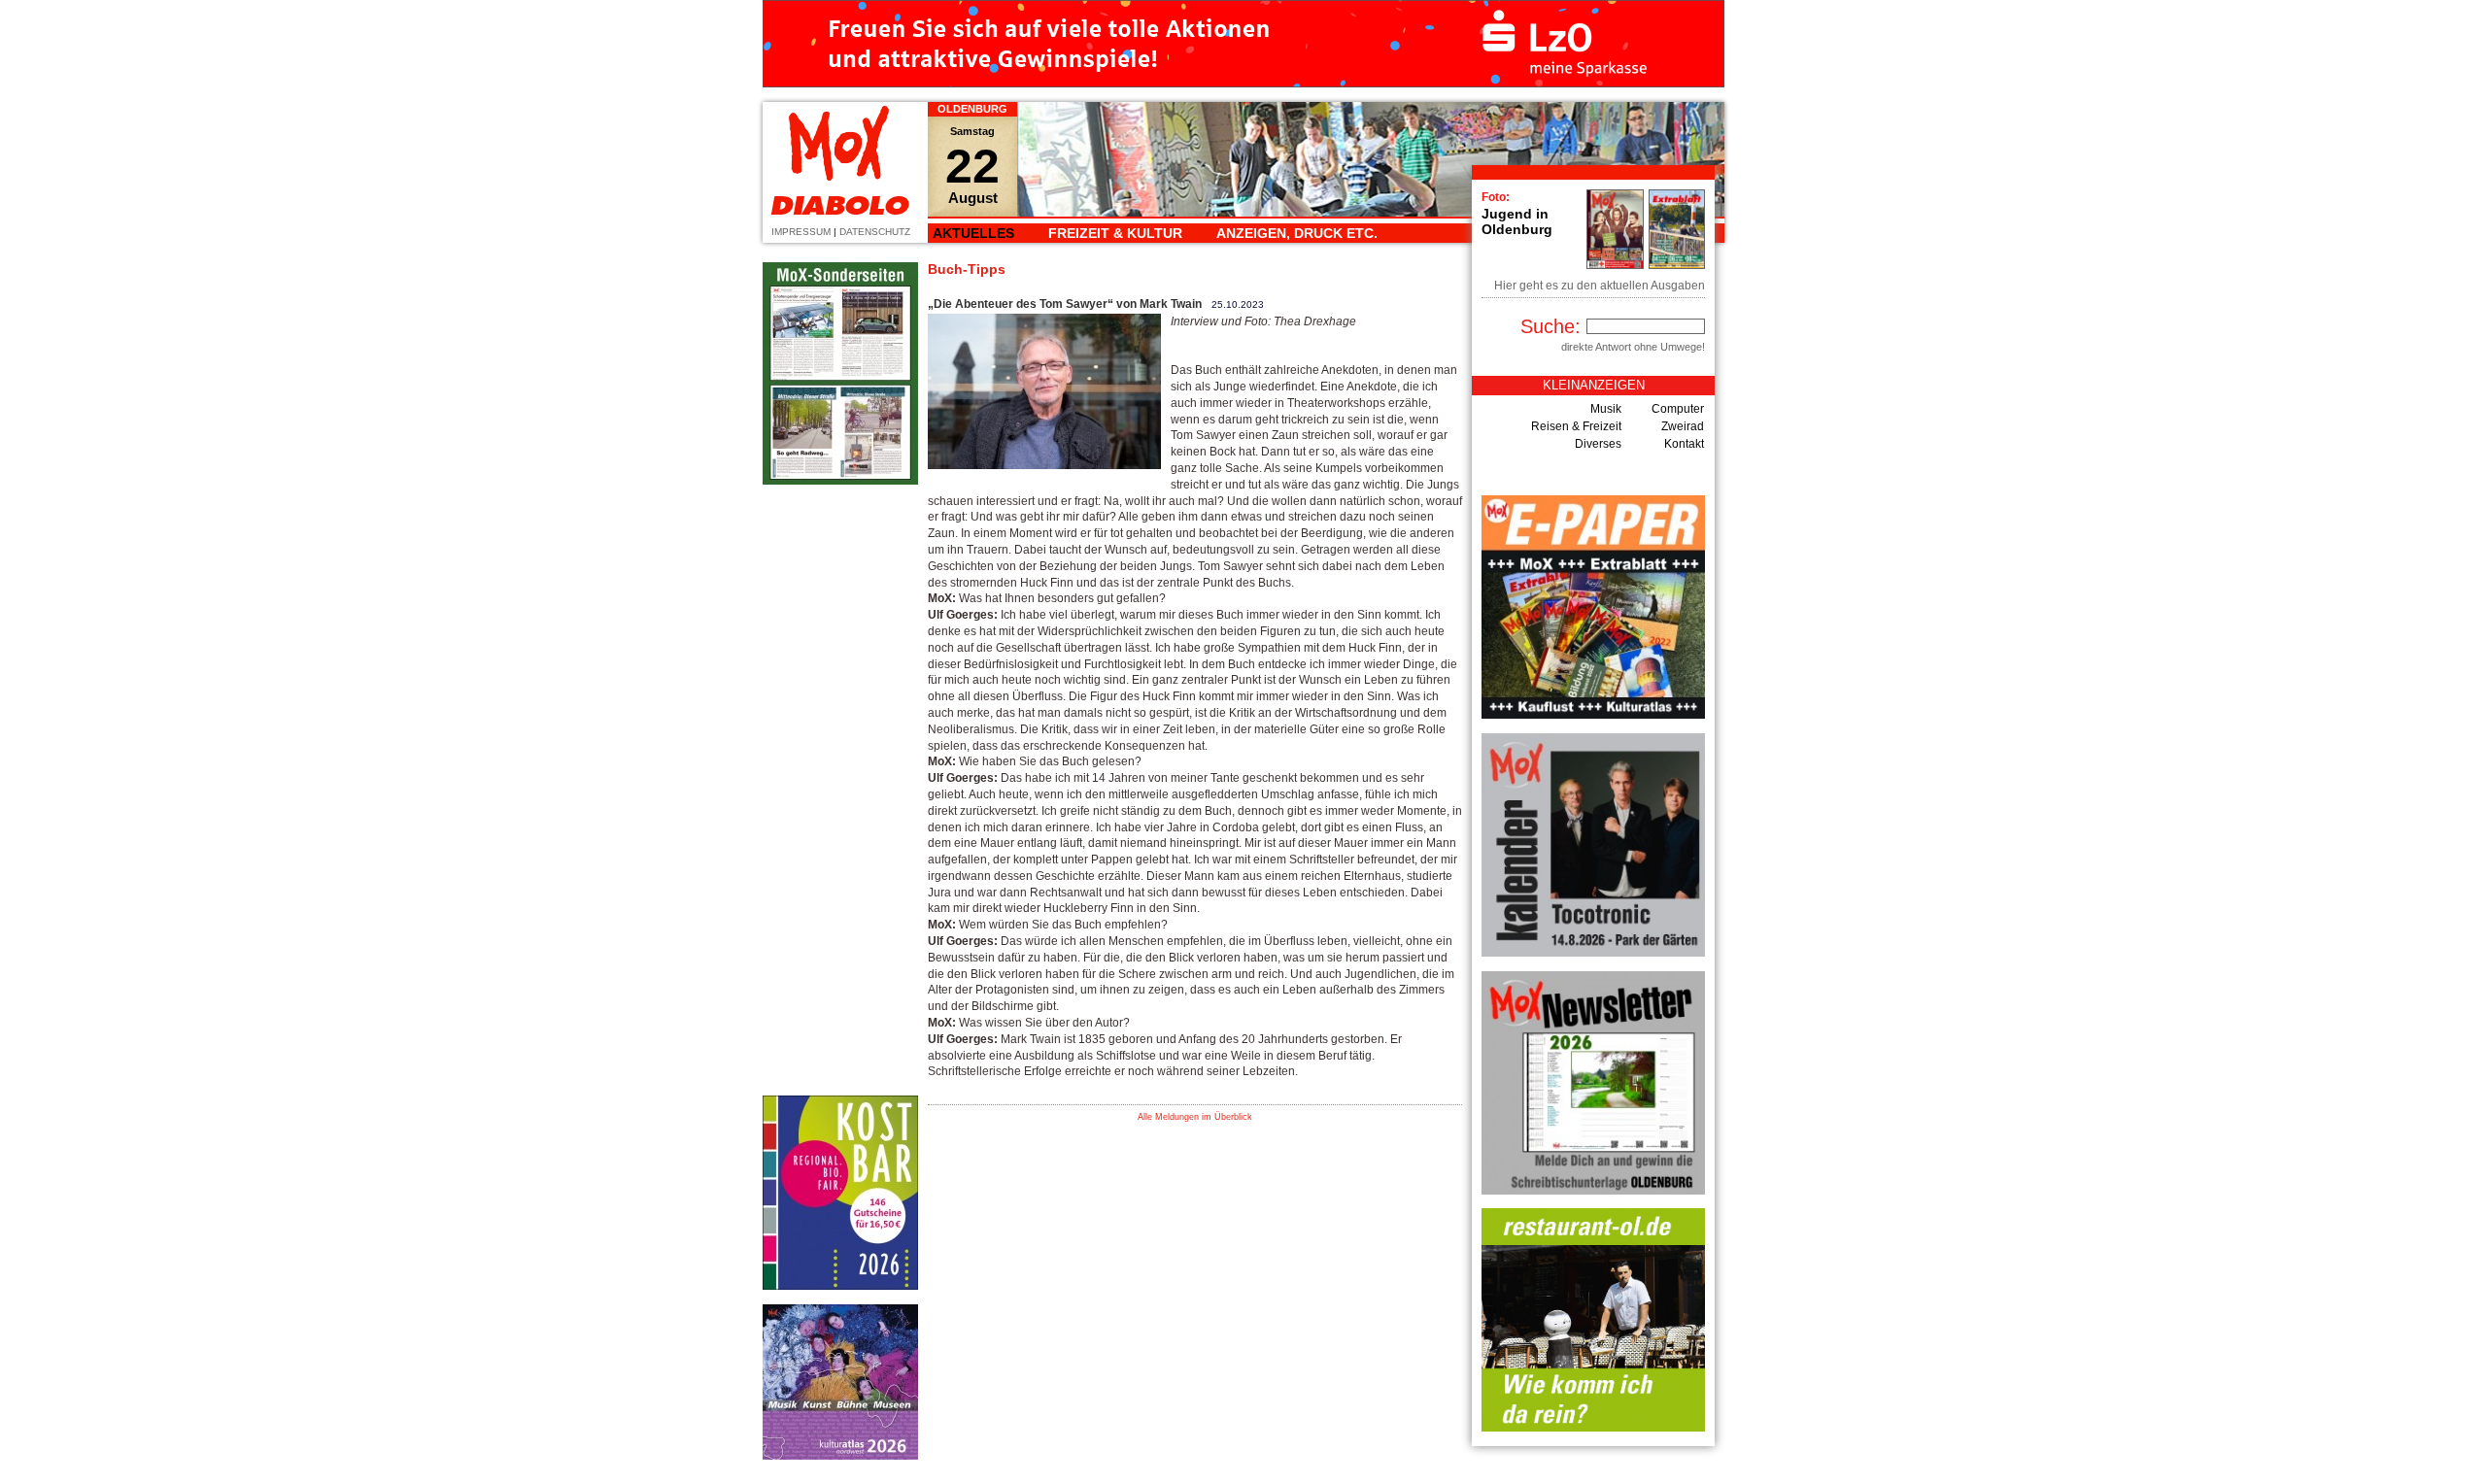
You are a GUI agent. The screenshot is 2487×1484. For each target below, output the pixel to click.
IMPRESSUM (801, 232)
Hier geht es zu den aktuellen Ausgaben (1600, 286)
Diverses (1598, 444)
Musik (1606, 409)
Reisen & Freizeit (1576, 426)
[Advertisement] (840, 791)
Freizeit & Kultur (1115, 233)
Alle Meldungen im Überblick (1195, 1117)
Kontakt (1684, 444)
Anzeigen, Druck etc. (1297, 233)
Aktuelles (973, 233)
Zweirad (1683, 426)
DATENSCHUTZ (875, 232)
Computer (1678, 409)
